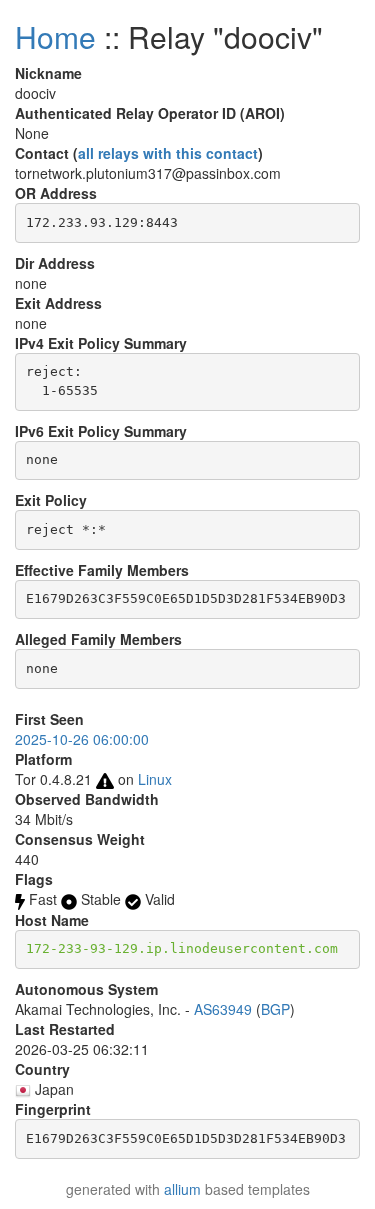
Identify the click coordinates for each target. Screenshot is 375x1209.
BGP (275, 1009)
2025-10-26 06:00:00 (82, 739)
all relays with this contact (168, 153)
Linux (155, 779)
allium (182, 1189)
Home (55, 36)
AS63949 (223, 1009)
